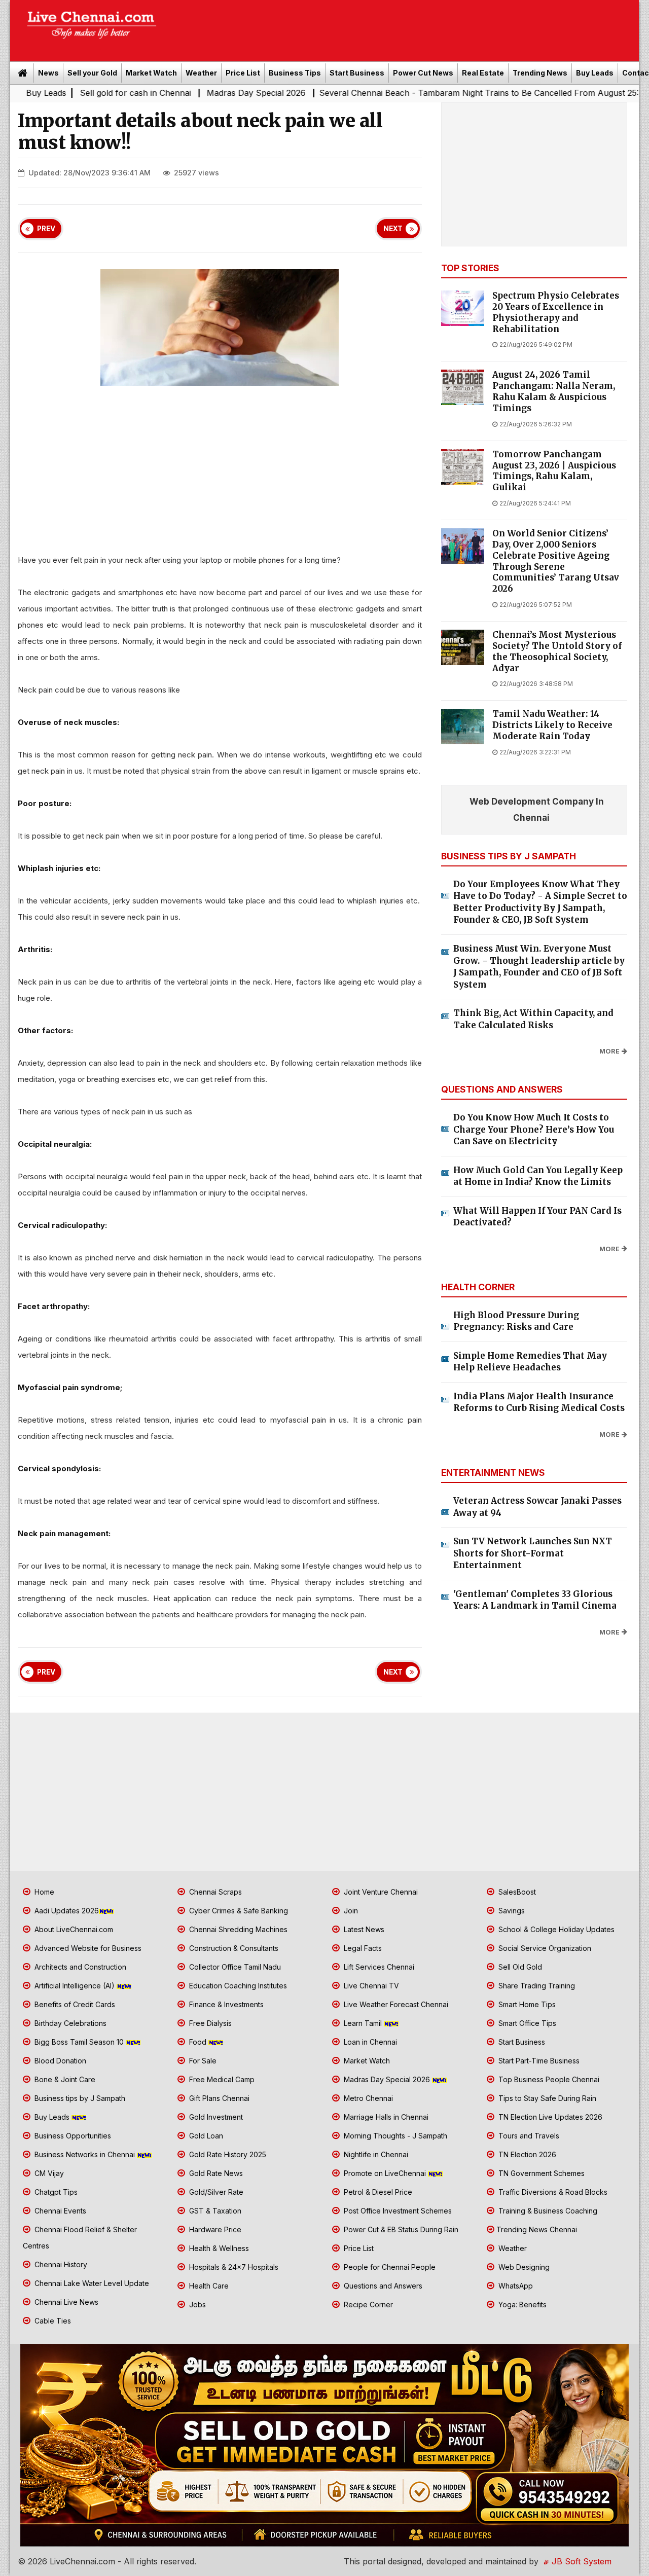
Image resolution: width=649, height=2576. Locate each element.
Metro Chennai (367, 2098)
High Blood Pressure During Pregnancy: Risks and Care (516, 1321)
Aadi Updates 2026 (66, 1911)
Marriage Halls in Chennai (385, 2117)
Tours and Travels (528, 2136)
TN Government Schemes (540, 2173)
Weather (201, 73)
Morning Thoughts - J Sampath (394, 2136)
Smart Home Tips (526, 2004)
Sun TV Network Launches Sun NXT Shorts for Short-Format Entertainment (533, 1553)
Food (198, 2042)
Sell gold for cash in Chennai (62, 93)
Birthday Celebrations (69, 2023)
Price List (243, 73)
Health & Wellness (218, 2248)
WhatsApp (515, 2286)
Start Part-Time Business (538, 2061)
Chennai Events (59, 2211)
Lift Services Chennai (378, 1967)
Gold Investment (215, 2117)
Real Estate (483, 73)
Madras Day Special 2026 (183, 93)
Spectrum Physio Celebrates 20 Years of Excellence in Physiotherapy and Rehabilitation (556, 312)
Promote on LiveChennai (385, 2173)
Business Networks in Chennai (85, 2154)
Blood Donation (59, 2061)
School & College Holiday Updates (555, 1929)
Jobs (196, 2305)
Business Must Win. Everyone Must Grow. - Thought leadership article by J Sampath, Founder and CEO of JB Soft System (539, 967)
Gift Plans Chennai (218, 2098)
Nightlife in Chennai (375, 2154)
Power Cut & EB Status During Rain (400, 2229)
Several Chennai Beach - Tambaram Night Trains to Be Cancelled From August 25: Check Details (432, 93)
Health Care (208, 2286)
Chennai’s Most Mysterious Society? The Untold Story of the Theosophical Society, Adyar (557, 651)
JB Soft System (580, 2561)
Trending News (540, 73)
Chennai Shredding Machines (237, 1929)
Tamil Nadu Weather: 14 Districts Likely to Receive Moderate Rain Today (552, 725)
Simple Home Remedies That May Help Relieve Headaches (530, 1362)
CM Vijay (48, 2173)
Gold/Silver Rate (215, 2192)
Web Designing (523, 2267)
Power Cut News (423, 73)
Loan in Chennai (369, 2042)
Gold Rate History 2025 (227, 2154)
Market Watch (151, 73)
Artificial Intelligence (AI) (75, 1986)
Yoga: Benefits (521, 2305)
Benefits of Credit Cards (74, 2004)
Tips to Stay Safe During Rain (546, 2098)
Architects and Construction (79, 1967)
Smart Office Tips (526, 2023)
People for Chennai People (389, 2267)
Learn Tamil (363, 2023)
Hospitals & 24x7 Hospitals (233, 2267)
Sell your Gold (92, 73)
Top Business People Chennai (548, 2079)
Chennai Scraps (214, 1892)
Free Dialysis (209, 2023)
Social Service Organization (544, 1948)
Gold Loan (205, 2136)
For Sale (202, 2061)
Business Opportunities (72, 2136)
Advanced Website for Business (87, 1948)
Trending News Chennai (537, 2229)
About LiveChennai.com (73, 1929)
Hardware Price (214, 2229)
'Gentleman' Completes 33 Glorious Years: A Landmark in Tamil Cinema (535, 1600)
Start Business (357, 73)
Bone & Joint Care (64, 2079)
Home (43, 1892)
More (609, 1051)
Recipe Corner (367, 2305)
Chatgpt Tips (55, 2192)
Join (350, 1911)
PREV (46, 229)
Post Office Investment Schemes (397, 2211)
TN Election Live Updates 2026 (549, 2117)
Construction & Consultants (233, 1948)
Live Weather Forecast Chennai (395, 2004)
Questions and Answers (382, 2286)
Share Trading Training (536, 1986)
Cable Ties (52, 2321)
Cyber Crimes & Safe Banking (238, 1911)
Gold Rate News (215, 2173)
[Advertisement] (403, 27)
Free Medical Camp (221, 2079)
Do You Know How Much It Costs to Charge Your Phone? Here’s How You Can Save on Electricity (534, 1129)
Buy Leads (595, 73)
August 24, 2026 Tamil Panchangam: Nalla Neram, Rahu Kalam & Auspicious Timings (554, 391)
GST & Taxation (214, 2211)
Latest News (363, 1929)
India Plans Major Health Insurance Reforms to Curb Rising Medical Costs (539, 1402)
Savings (511, 1911)
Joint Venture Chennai (380, 1892)
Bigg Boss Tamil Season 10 (79, 2042)
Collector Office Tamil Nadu (234, 1967)
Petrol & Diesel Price (377, 2192)
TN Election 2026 (526, 2154)
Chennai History (60, 2264)
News (48, 73)
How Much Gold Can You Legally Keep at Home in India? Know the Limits (538, 1176)
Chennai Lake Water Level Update (91, 2283)
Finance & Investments (225, 2004)
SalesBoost (516, 1892)
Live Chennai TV (370, 1986)
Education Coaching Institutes (237, 1986)
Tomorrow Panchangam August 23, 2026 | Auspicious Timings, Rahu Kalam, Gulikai (554, 471)
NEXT (393, 229)
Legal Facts (362, 1948)
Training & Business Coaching (547, 2211)
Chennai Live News (65, 2302)
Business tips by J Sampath (79, 2098)
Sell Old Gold (519, 1967)
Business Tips (295, 73)
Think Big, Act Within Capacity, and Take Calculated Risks (533, 1019)
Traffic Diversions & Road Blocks (552, 2192)
